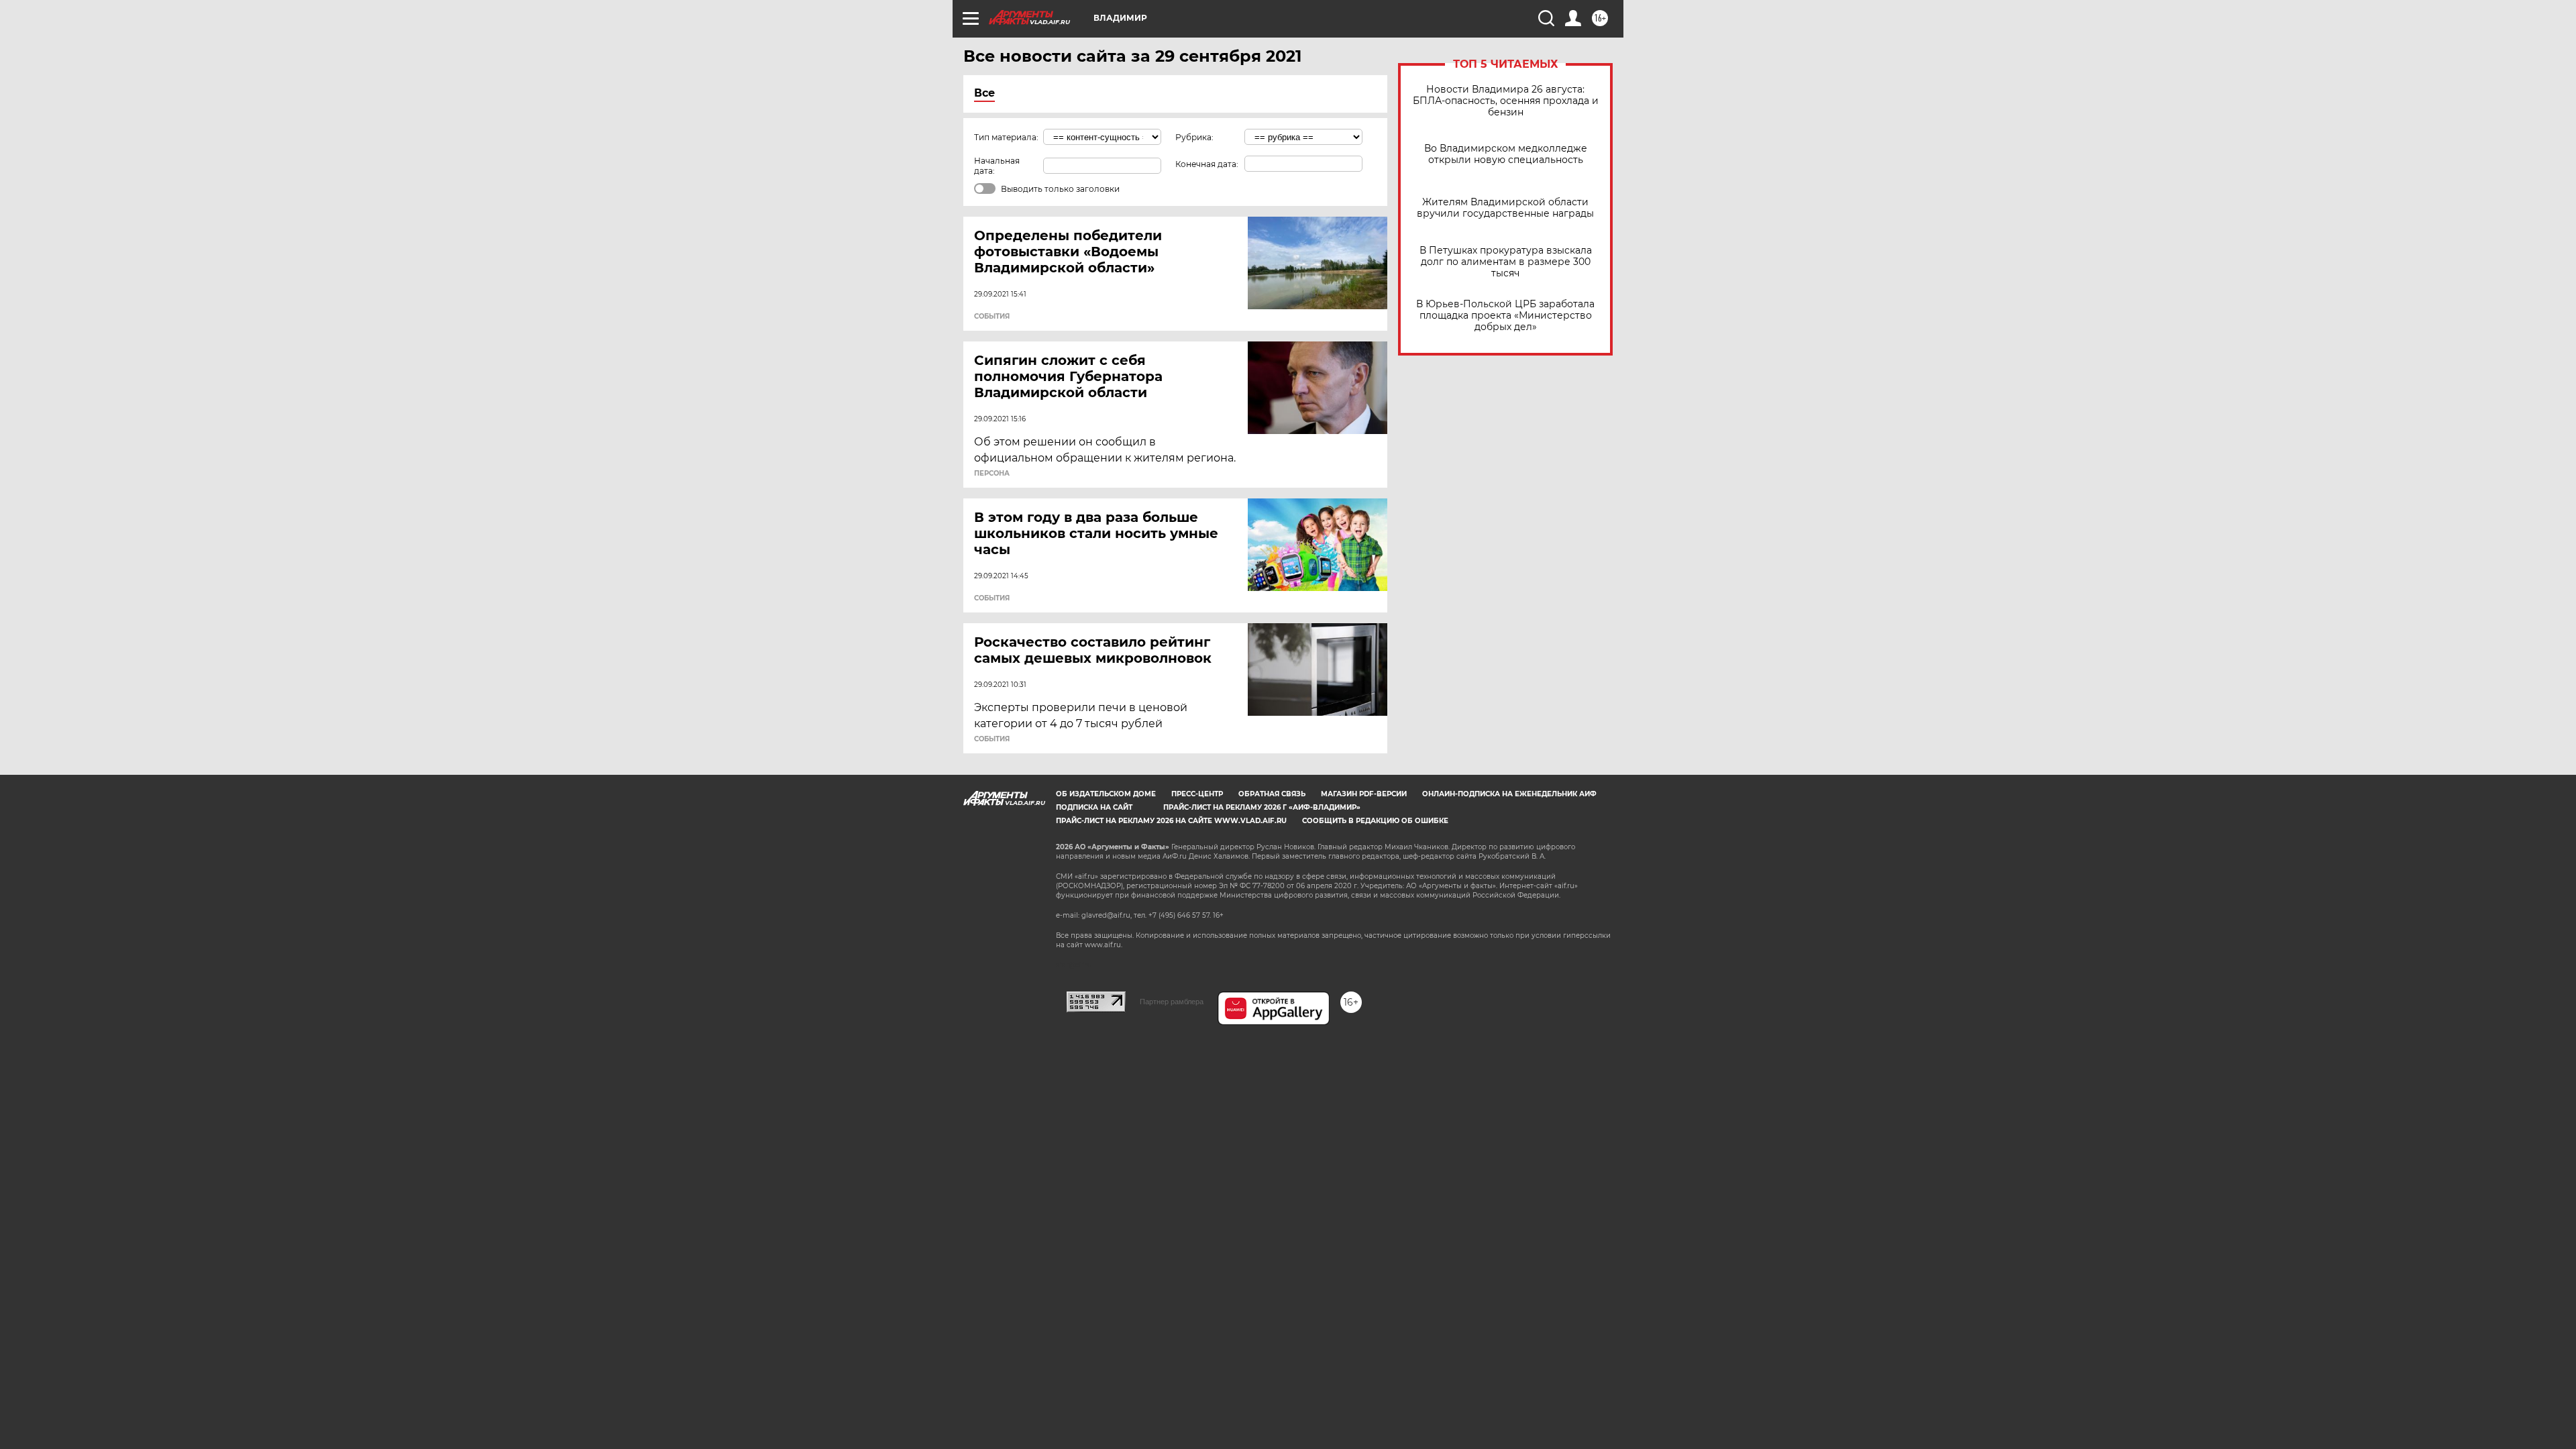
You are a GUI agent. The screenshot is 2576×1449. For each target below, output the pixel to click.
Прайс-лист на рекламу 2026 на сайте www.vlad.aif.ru (1171, 821)
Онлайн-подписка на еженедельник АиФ (1509, 794)
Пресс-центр (1197, 794)
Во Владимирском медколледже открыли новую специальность (1506, 154)
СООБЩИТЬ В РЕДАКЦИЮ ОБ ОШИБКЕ (1375, 821)
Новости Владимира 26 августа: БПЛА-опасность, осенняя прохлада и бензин (1506, 101)
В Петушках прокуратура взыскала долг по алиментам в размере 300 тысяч (1506, 262)
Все (984, 93)
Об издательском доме (1106, 794)
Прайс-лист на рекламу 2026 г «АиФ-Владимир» (1262, 807)
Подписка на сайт (1094, 807)
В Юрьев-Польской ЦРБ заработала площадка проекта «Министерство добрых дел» (1505, 316)
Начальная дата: (997, 166)
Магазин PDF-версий (1364, 794)
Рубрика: (1194, 137)
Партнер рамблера (1172, 1002)
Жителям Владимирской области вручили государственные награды (1505, 208)
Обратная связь (1272, 794)
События (992, 317)
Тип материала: (1006, 137)
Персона (992, 474)
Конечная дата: (1207, 164)
